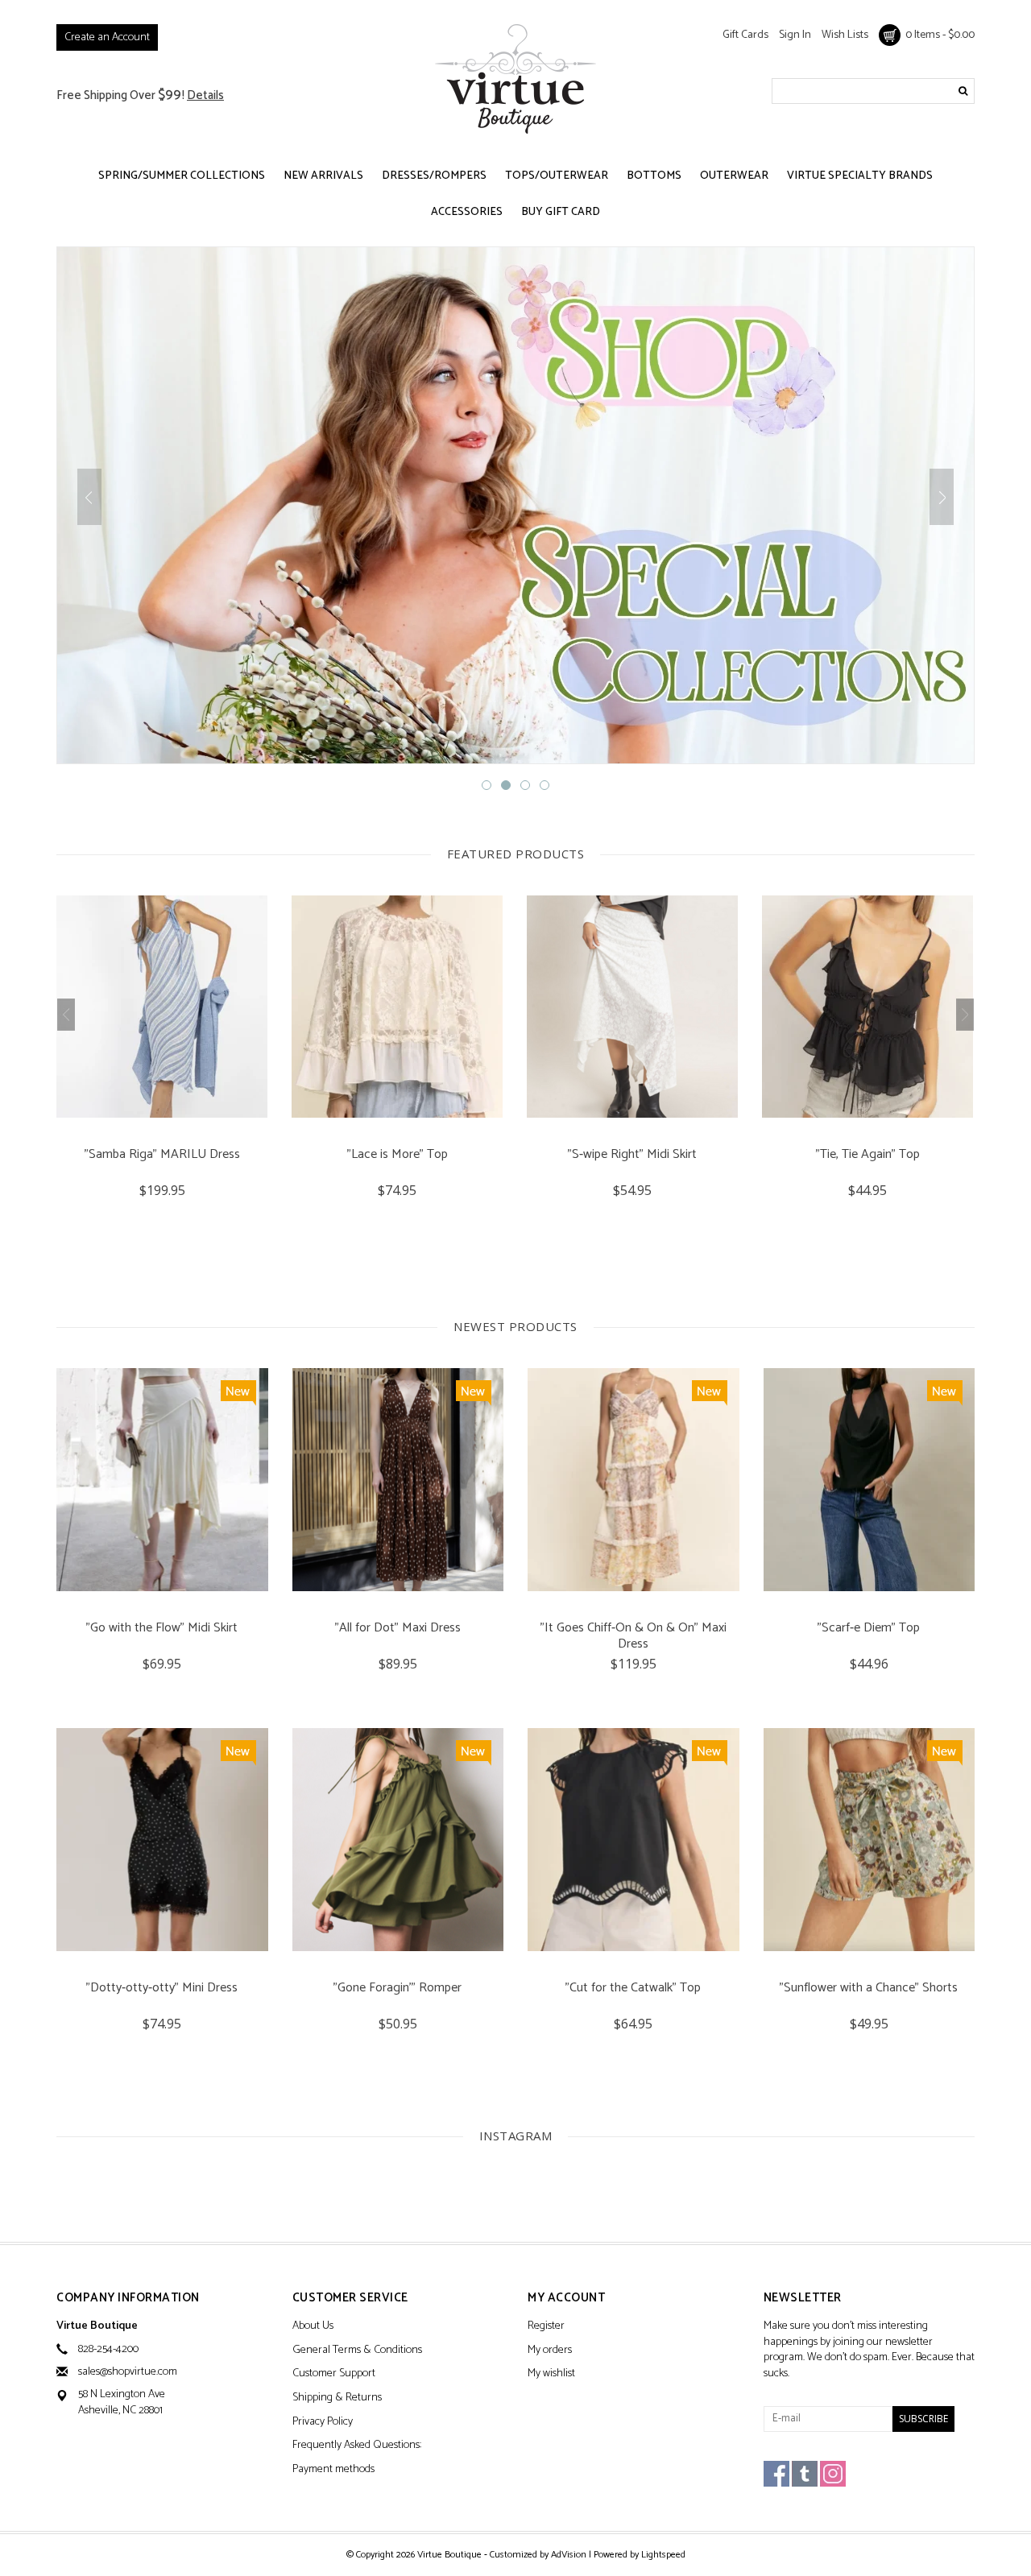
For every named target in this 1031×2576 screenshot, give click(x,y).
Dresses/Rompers (434, 176)
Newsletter (803, 2299)
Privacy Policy (323, 2423)
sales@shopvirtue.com (128, 2372)
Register (546, 2327)
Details (205, 95)
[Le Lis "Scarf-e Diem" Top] (870, 1480)
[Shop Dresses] (515, 505)
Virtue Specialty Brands (860, 176)
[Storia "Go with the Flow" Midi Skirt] (162, 1480)
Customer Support (334, 2374)
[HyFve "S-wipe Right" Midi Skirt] (397, 1007)
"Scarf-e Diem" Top (869, 1629)
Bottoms (654, 176)
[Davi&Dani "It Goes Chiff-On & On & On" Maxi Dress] (634, 1480)
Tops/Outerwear (557, 176)
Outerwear (734, 176)
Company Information (128, 2299)
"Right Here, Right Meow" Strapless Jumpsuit (867, 1163)
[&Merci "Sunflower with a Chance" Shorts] (870, 1840)
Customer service (350, 2299)
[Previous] (89, 497)
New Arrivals (323, 176)
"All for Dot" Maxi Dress (398, 1629)
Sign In (795, 35)
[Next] (942, 497)
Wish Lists (845, 35)
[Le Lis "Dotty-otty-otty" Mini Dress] (162, 1840)
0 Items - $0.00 (938, 35)
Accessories (467, 212)
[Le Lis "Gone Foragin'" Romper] (398, 1840)
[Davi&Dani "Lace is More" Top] (162, 1007)
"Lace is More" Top (162, 1156)
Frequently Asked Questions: (357, 2446)
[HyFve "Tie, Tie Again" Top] (632, 1007)
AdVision (569, 2555)
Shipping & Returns (337, 2398)
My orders (550, 2351)
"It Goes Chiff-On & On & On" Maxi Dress (634, 1636)
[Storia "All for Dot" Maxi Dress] (398, 1480)
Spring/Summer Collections (182, 176)
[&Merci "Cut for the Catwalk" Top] (634, 1840)
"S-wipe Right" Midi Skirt (397, 1156)
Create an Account (107, 37)
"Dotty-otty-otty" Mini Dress (162, 1989)
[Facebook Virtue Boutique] (776, 2474)
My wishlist (551, 2374)
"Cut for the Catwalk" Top (633, 1989)
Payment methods (333, 2470)
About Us (313, 2327)
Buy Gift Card (561, 212)
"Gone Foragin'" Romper (397, 1989)
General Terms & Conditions (357, 2351)
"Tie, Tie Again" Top (633, 1156)
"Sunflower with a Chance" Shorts (869, 1989)
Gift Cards (745, 35)
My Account (566, 2299)
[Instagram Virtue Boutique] (833, 2474)
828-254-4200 (108, 2349)
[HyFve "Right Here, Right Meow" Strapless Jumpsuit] (867, 1007)
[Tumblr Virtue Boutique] (805, 2474)
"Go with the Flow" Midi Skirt (162, 1629)
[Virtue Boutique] (515, 79)
